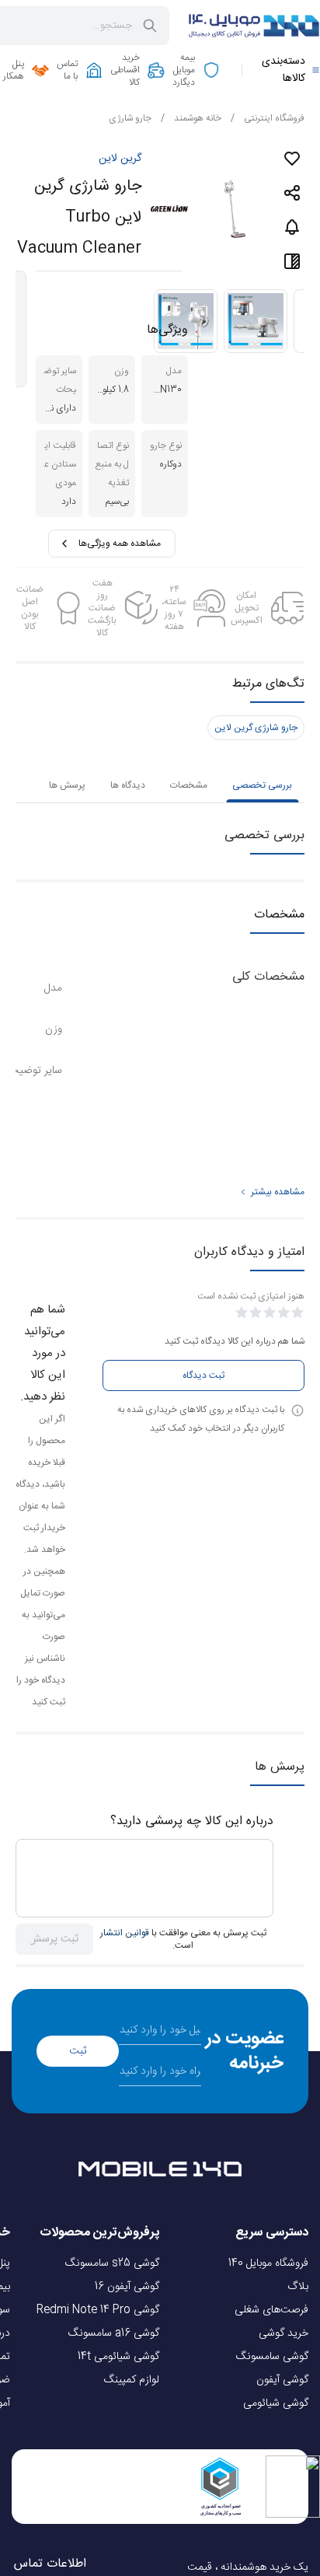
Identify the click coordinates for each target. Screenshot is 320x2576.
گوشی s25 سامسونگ (112, 2263)
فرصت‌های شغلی (271, 2310)
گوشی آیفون (282, 2380)
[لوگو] (254, 26)
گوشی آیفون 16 (127, 2287)
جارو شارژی (130, 118)
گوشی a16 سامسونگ (114, 2333)
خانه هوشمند (191, 118)
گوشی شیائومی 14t (118, 2357)
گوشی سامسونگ (272, 2357)
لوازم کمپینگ (132, 2380)
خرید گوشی (283, 2333)
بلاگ (298, 2287)
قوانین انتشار (125, 1933)
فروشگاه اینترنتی (268, 118)
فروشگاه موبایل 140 (268, 2263)
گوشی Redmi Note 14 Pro (98, 2310)
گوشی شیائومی (276, 2403)
